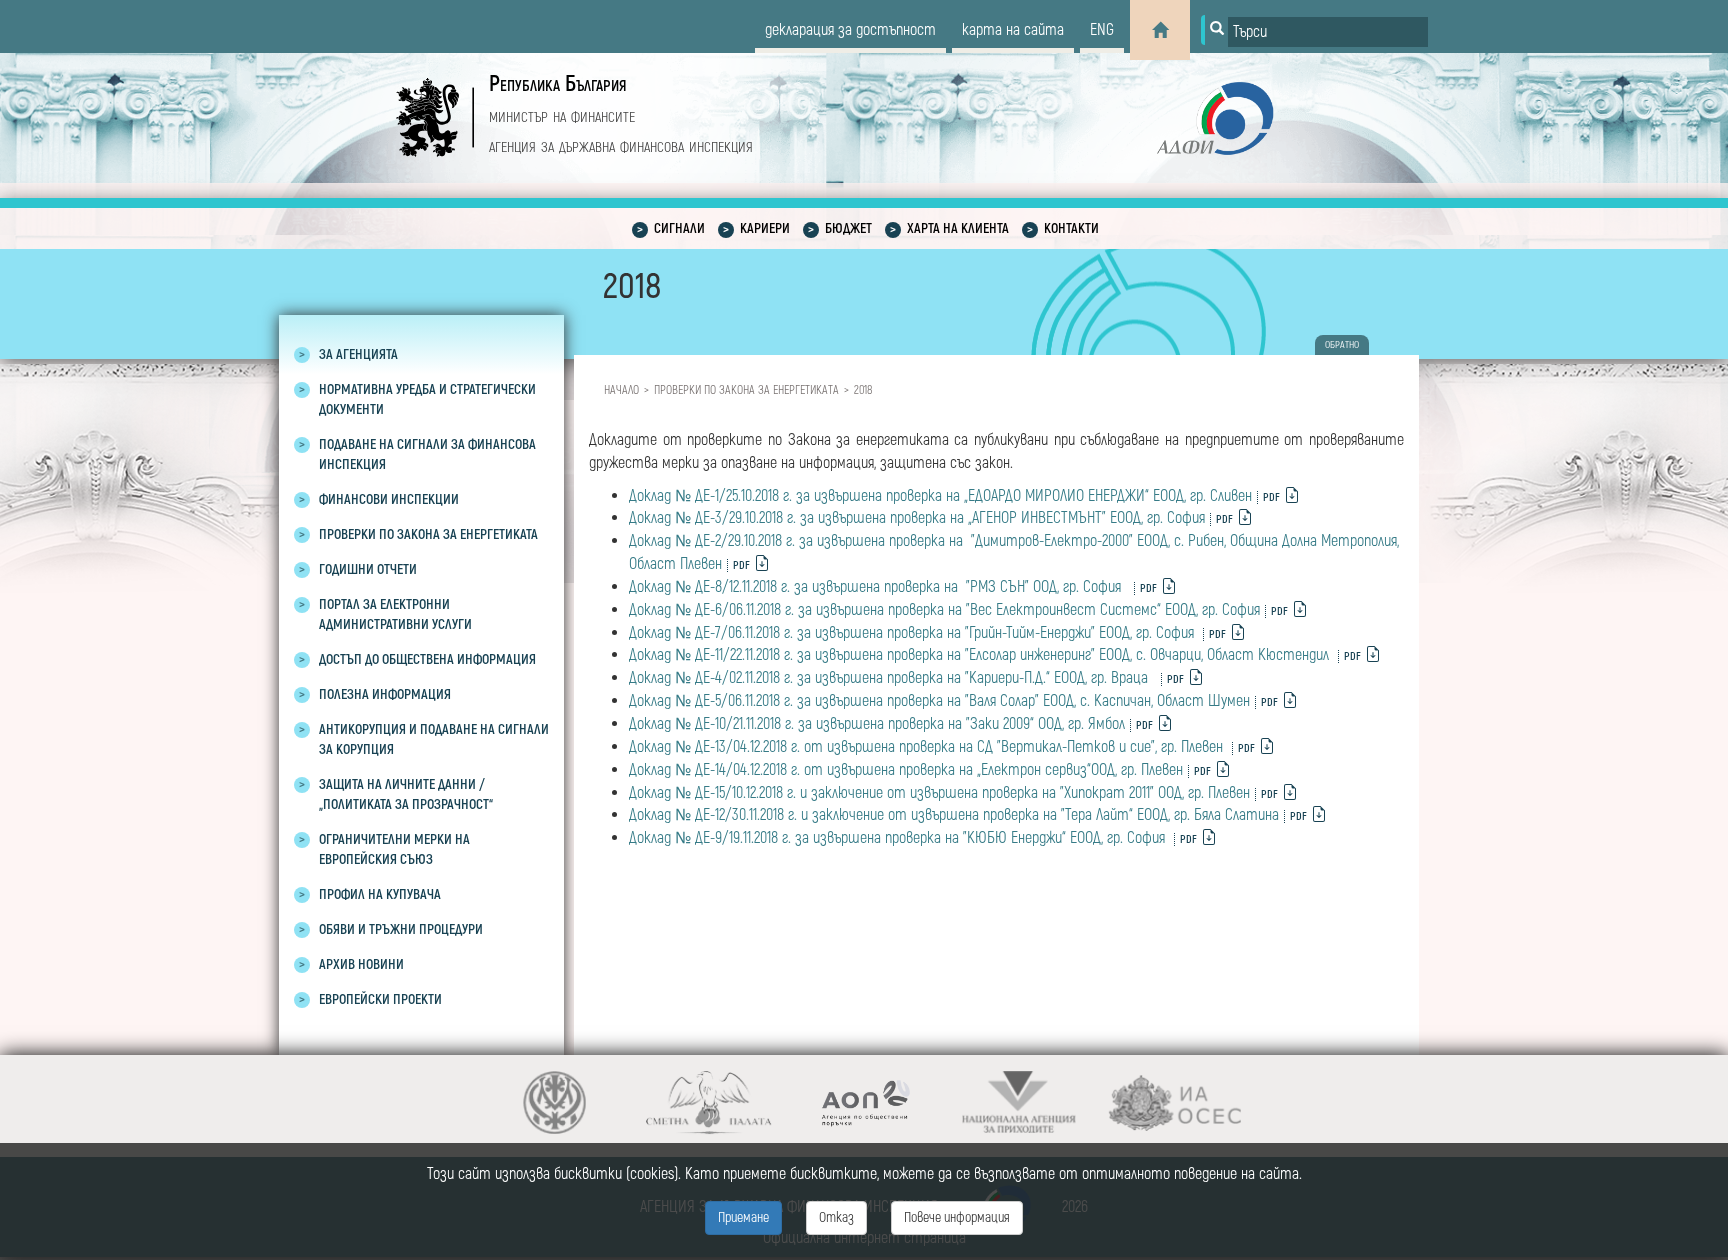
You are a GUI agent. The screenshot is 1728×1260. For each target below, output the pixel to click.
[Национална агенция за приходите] (1019, 1102)
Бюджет (848, 228)
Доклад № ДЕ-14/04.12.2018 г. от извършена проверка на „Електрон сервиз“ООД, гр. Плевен (906, 770)
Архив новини (361, 964)
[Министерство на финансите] (554, 1102)
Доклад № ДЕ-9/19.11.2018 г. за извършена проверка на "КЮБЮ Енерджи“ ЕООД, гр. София (899, 838)
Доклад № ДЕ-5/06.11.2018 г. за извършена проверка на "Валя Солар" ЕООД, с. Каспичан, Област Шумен (939, 701)
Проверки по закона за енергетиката (746, 390)
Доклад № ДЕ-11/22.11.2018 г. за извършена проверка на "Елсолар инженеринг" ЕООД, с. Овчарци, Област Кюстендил (981, 655)
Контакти (1071, 228)
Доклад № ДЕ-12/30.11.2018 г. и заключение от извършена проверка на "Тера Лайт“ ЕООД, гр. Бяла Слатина (954, 815)
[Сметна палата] (709, 1102)
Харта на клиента (958, 228)
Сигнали (679, 228)
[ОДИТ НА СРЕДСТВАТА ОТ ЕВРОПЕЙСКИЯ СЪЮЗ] (1174, 1102)
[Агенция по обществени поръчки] (864, 1102)
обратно (1342, 345)
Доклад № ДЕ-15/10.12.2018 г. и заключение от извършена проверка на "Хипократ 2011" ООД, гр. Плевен (939, 793)
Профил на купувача (380, 894)
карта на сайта (1013, 30)
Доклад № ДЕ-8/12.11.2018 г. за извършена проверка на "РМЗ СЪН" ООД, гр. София (879, 587)
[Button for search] (1215, 30)
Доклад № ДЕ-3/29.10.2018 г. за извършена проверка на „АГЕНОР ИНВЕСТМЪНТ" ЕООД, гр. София (917, 518)
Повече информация (957, 1217)
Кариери (765, 228)
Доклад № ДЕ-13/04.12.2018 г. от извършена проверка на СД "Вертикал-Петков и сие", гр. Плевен (928, 747)
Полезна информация (385, 694)
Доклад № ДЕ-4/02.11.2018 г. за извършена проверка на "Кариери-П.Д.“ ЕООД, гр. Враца (892, 678)
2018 (863, 390)
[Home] (1160, 30)
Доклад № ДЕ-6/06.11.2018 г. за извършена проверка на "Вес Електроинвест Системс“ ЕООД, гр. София (944, 610)
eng (1102, 30)
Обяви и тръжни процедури (401, 929)
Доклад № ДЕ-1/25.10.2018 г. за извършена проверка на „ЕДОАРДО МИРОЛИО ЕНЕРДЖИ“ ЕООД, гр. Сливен (940, 496)
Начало (621, 390)
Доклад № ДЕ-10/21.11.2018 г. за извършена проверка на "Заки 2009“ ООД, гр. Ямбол (877, 724)
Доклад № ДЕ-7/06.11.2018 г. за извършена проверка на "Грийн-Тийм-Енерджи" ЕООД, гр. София (913, 633)
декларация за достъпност (850, 30)
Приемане (743, 1217)
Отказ (836, 1217)
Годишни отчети (368, 569)
